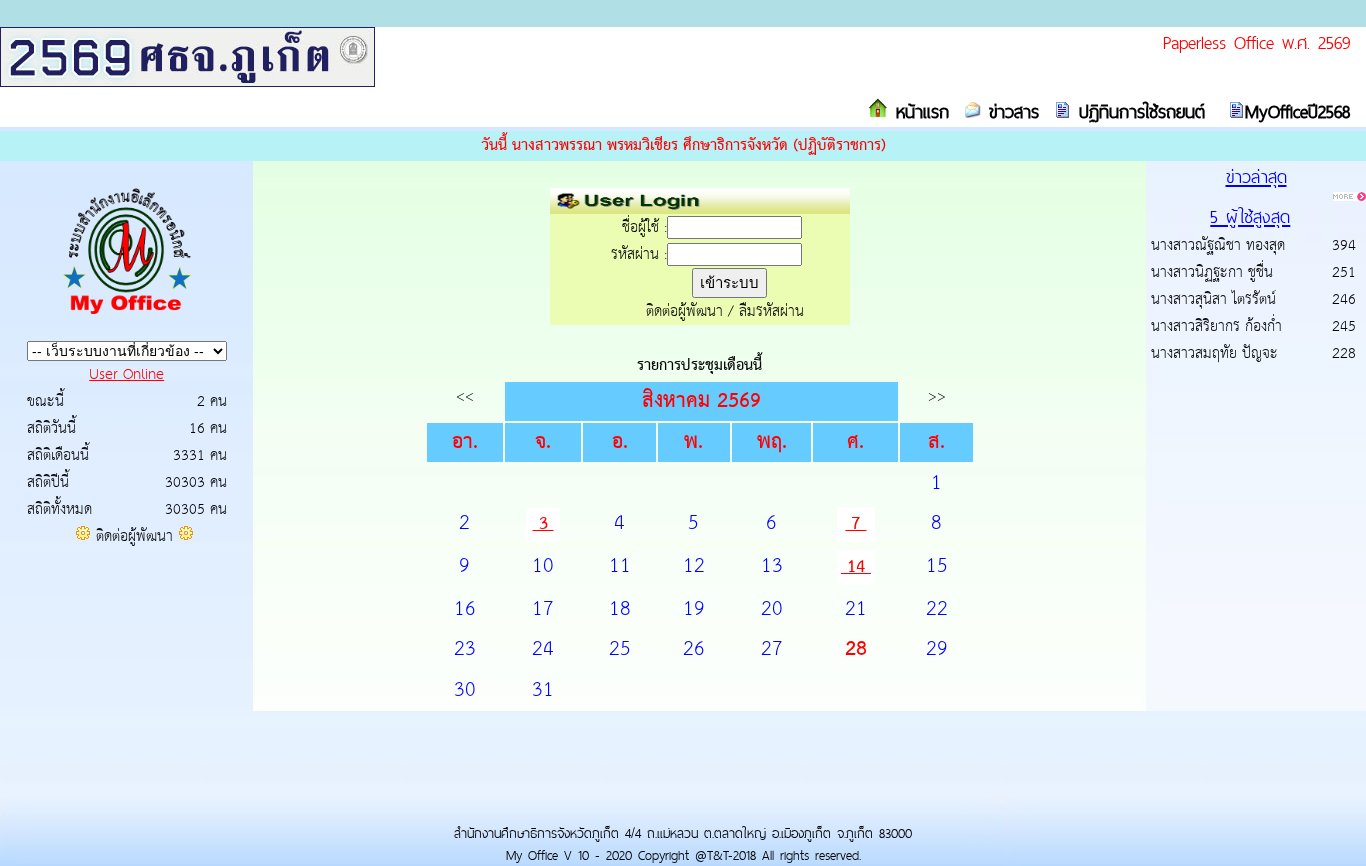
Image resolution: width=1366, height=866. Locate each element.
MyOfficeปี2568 (1297, 111)
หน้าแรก (918, 111)
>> (937, 396)
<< (465, 396)
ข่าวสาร (1010, 111)
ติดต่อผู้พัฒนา (134, 536)
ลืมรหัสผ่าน (771, 311)
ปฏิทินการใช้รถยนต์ (1138, 111)
